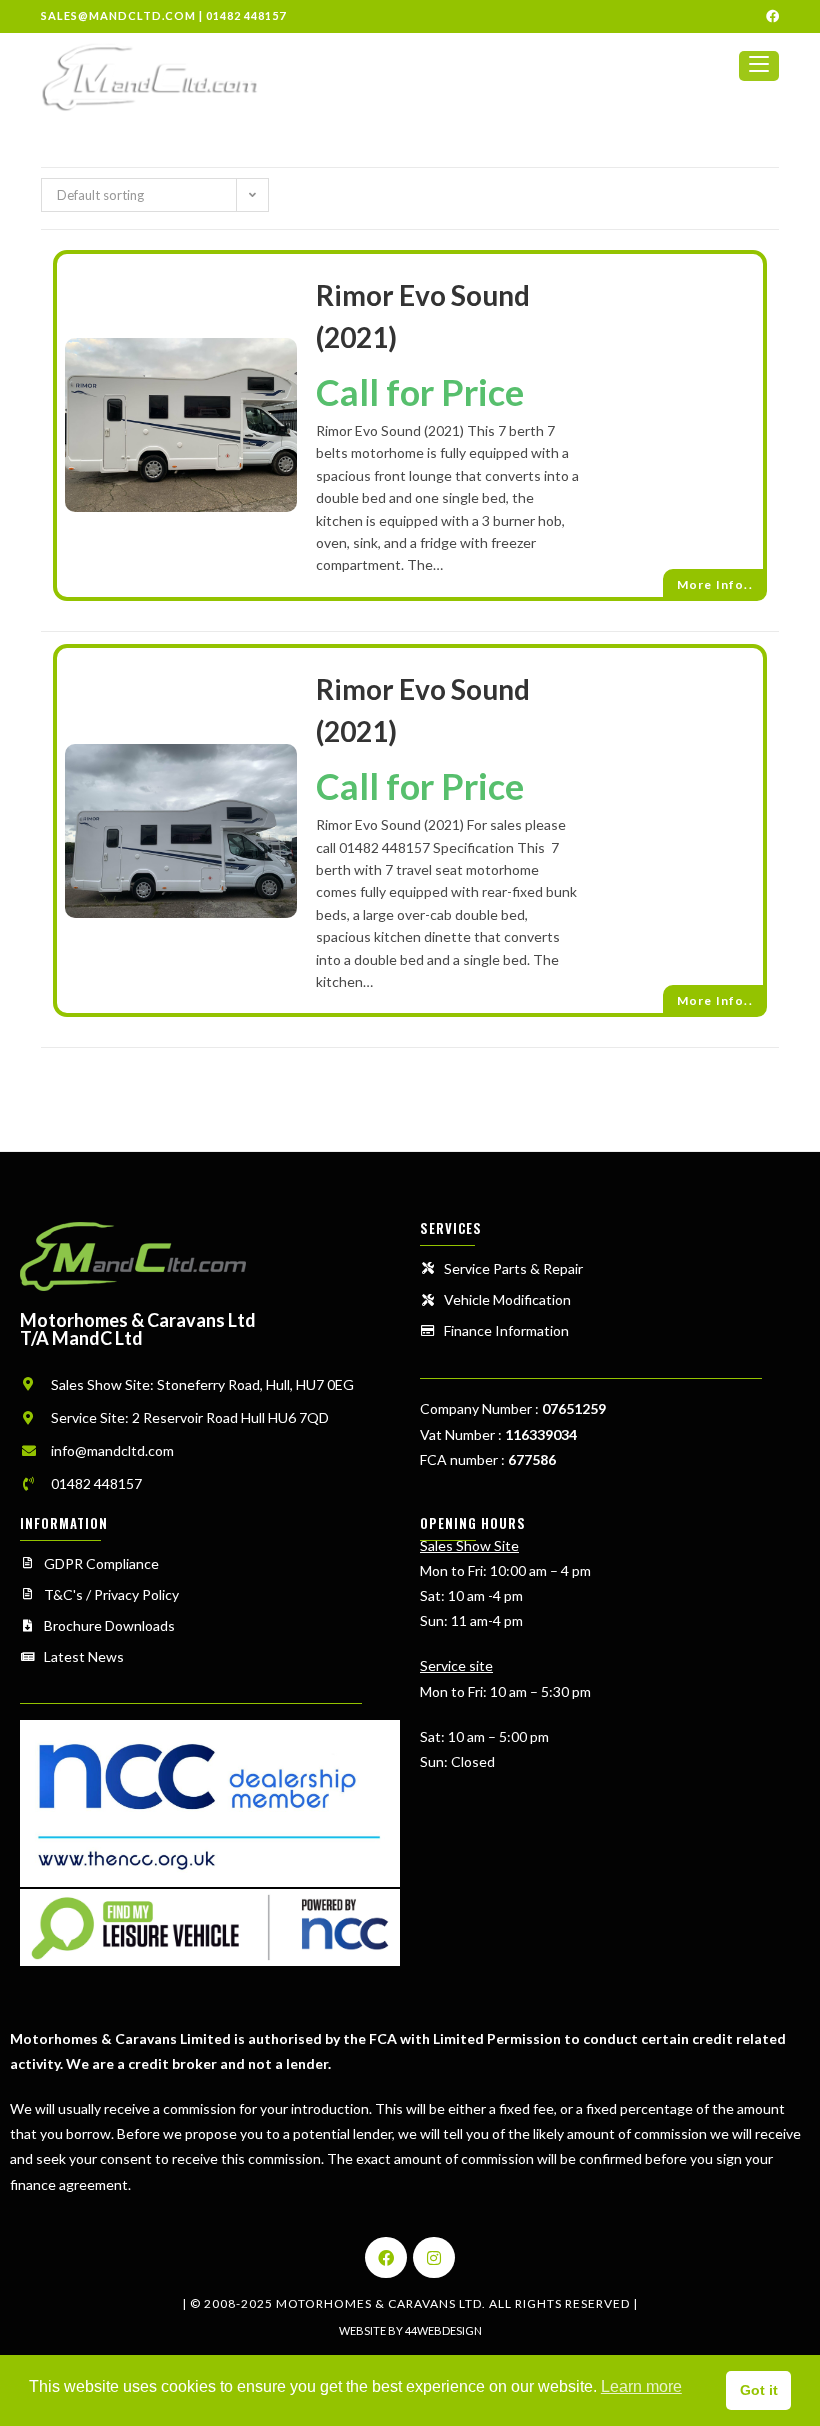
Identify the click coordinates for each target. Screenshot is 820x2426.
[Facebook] (386, 2258)
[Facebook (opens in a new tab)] (769, 16)
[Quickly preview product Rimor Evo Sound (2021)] (291, 369)
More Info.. (715, 584)
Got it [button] (759, 2390)
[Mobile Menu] (759, 74)
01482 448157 (246, 15)
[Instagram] (434, 2258)
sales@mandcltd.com (118, 15)
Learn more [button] (641, 2386)
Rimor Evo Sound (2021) (423, 316)
